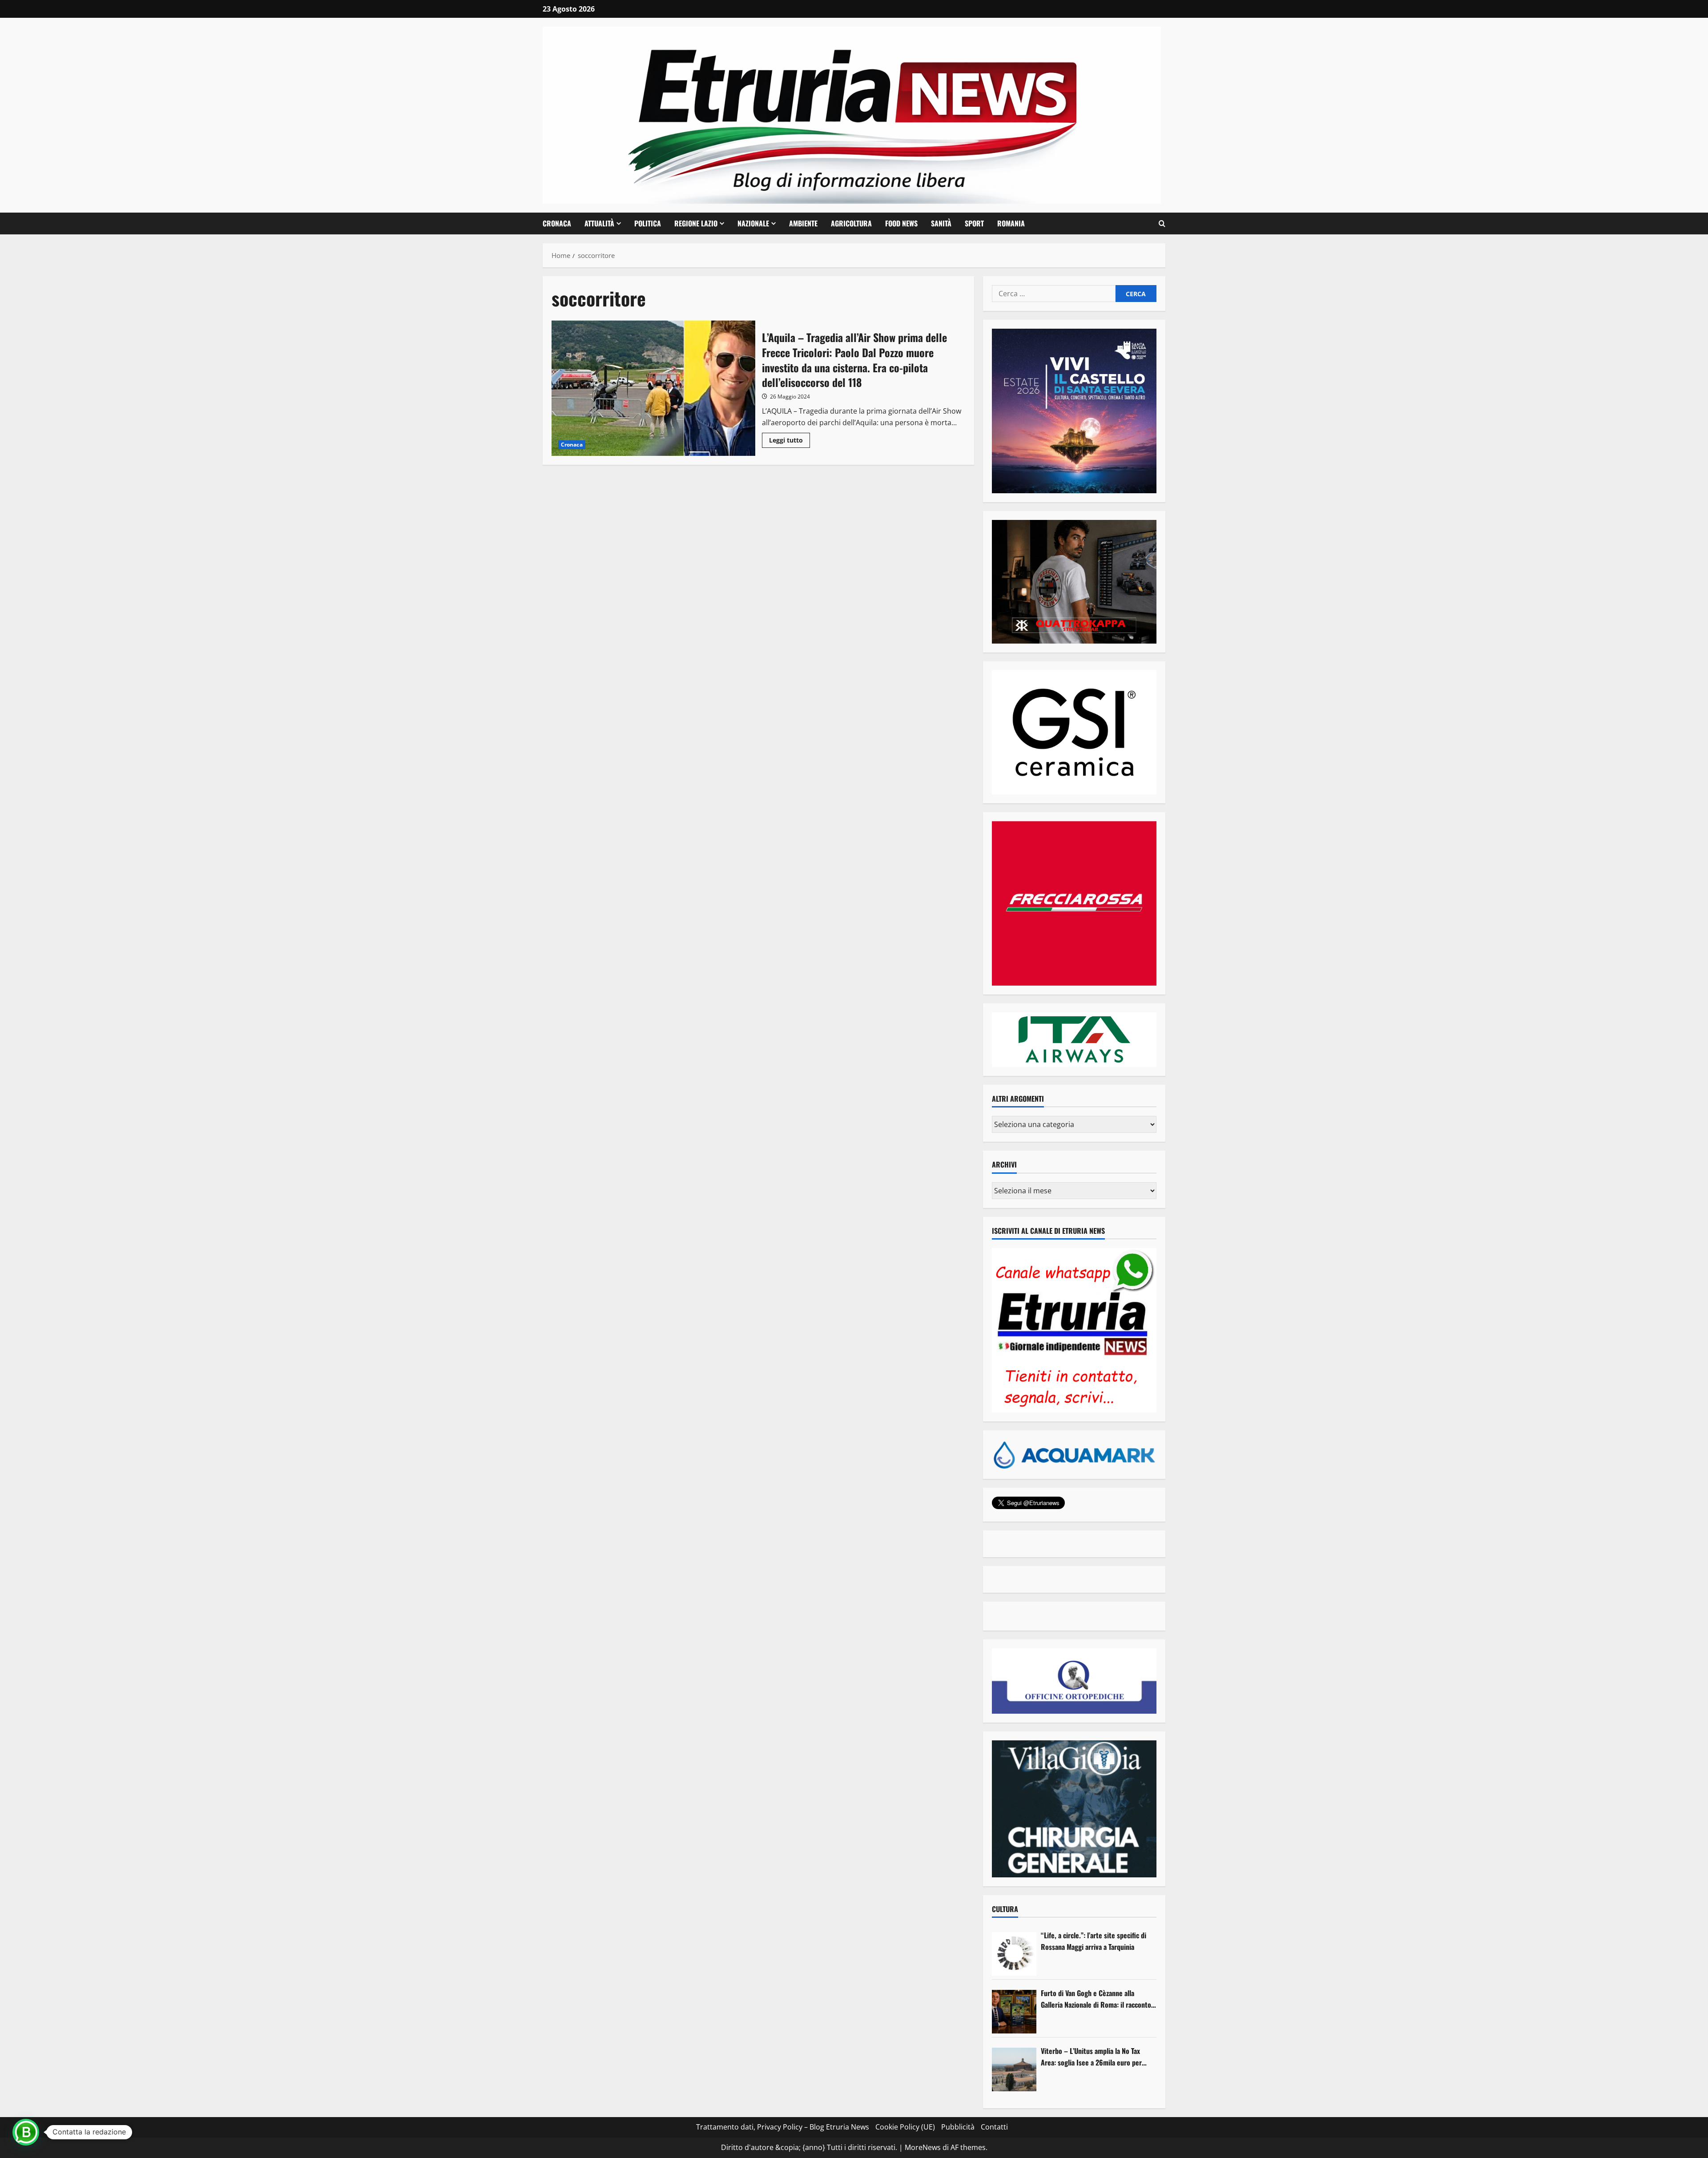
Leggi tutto (790, 442)
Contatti (994, 2127)
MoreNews (923, 2147)
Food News (901, 223)
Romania (1011, 223)
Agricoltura (851, 223)
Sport (974, 223)
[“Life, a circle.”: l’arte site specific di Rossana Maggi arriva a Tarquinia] (1014, 1954)
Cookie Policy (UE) (905, 2127)
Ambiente (803, 223)
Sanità (941, 223)
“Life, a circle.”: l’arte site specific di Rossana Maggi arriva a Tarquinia (1094, 1941)
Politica (648, 223)
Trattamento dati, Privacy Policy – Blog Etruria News (783, 2127)
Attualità (599, 223)
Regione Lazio (696, 223)
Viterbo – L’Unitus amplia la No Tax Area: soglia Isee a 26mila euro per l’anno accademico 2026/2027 (1091, 2057)
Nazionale (753, 223)
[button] (1162, 224)
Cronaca (557, 223)
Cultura (1005, 1909)
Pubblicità (958, 2127)
